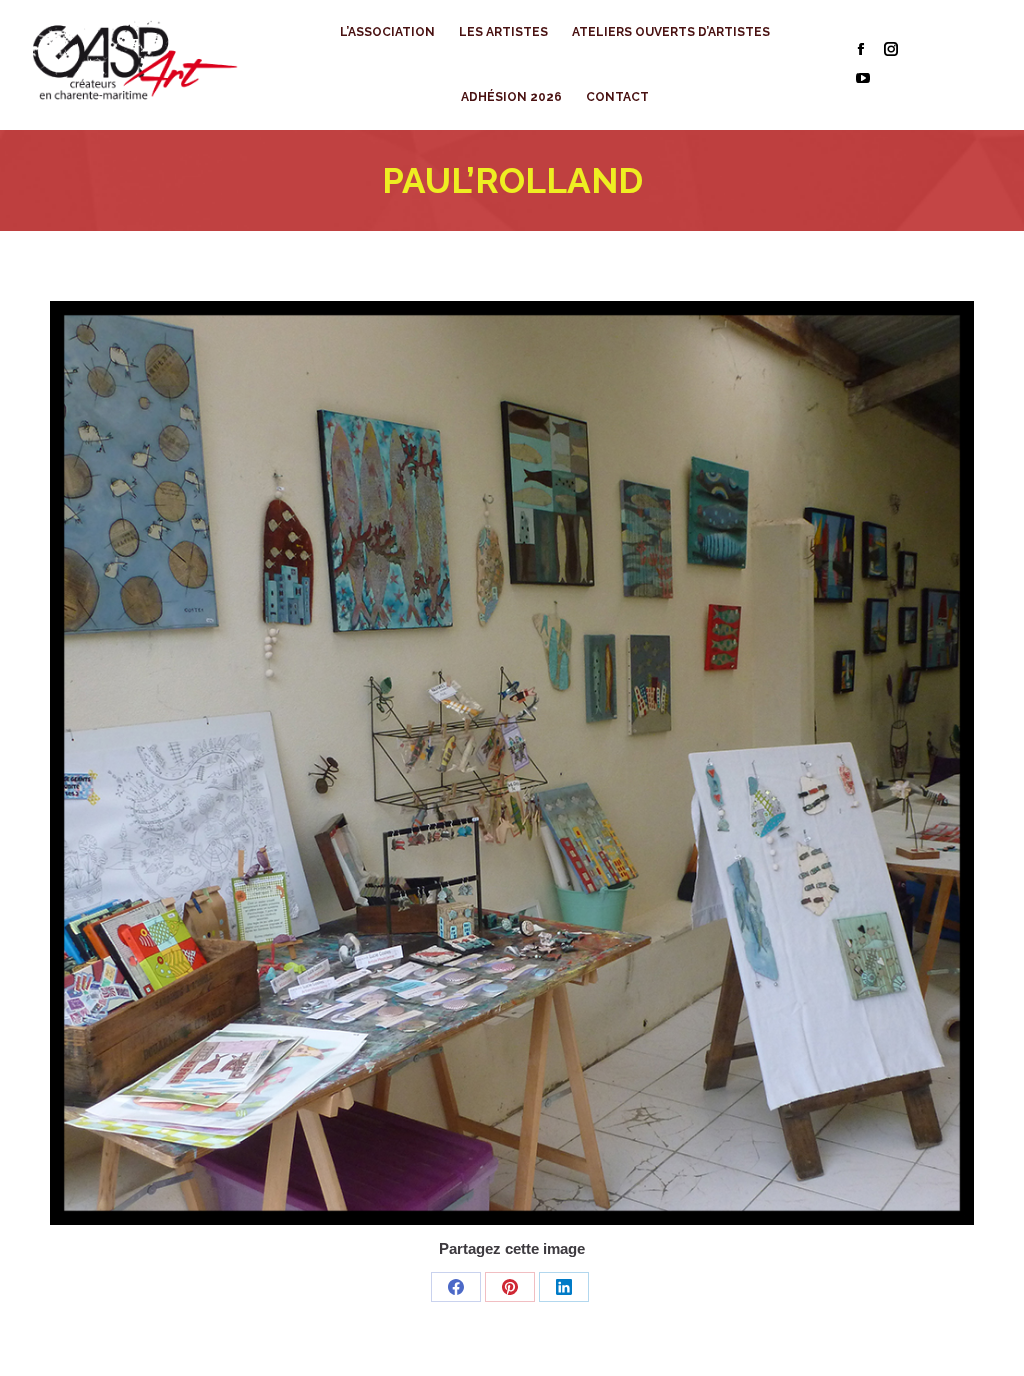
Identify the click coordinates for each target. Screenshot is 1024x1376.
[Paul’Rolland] (512, 763)
